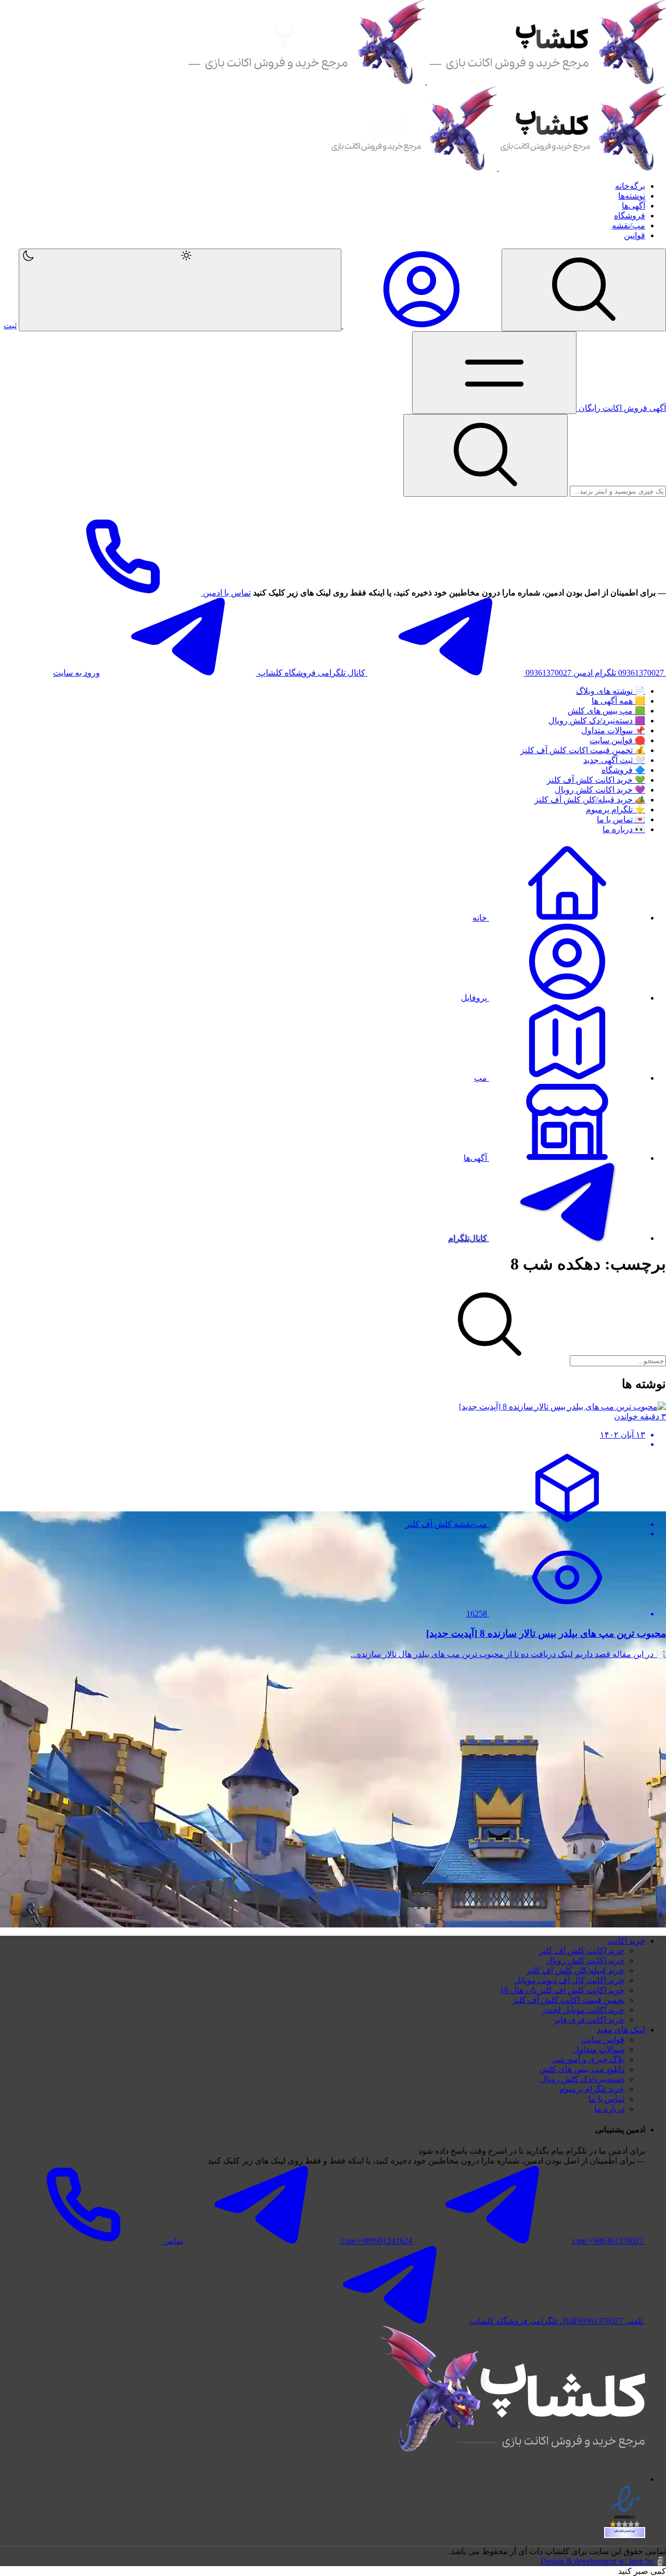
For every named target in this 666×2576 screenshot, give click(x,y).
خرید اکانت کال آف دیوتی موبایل (569, 1980)
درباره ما (609, 2109)
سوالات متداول (599, 2049)
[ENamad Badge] (625, 2533)
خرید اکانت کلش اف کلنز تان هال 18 (562, 1990)
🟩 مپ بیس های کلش (606, 711)
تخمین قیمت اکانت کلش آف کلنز (568, 2000)
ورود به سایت (76, 673)
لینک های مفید (621, 2030)
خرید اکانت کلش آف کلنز (581, 1951)
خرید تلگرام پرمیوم (592, 2089)
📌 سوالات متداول (613, 730)
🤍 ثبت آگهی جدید (614, 760)
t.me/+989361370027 (608, 2241)
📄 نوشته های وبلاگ (611, 691)
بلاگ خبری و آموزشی (588, 2059)
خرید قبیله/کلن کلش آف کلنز (575, 1970)
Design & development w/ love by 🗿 (603, 2561)
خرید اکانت (626, 1941)
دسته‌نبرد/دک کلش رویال (582, 2079)
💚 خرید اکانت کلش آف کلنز (596, 780)
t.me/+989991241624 (377, 2241)
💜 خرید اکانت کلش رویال (600, 790)
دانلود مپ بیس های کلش (582, 2069)
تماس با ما (606, 2099)
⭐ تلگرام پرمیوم (616, 810)
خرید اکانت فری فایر (589, 2020)
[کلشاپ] (426, 81)
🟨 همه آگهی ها (618, 701)
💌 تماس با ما (621, 819)
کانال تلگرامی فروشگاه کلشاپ (312, 673)
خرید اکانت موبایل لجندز (583, 2010)
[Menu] (584, 290)
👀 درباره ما (624, 829)
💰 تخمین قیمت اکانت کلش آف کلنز (583, 750)
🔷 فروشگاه (623, 770)
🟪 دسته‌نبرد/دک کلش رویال (597, 721)
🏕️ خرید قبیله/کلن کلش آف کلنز (590, 800)
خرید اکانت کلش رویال (585, 1960)
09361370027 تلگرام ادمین (571, 673)
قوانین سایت (603, 2040)
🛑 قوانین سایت (617, 740)
